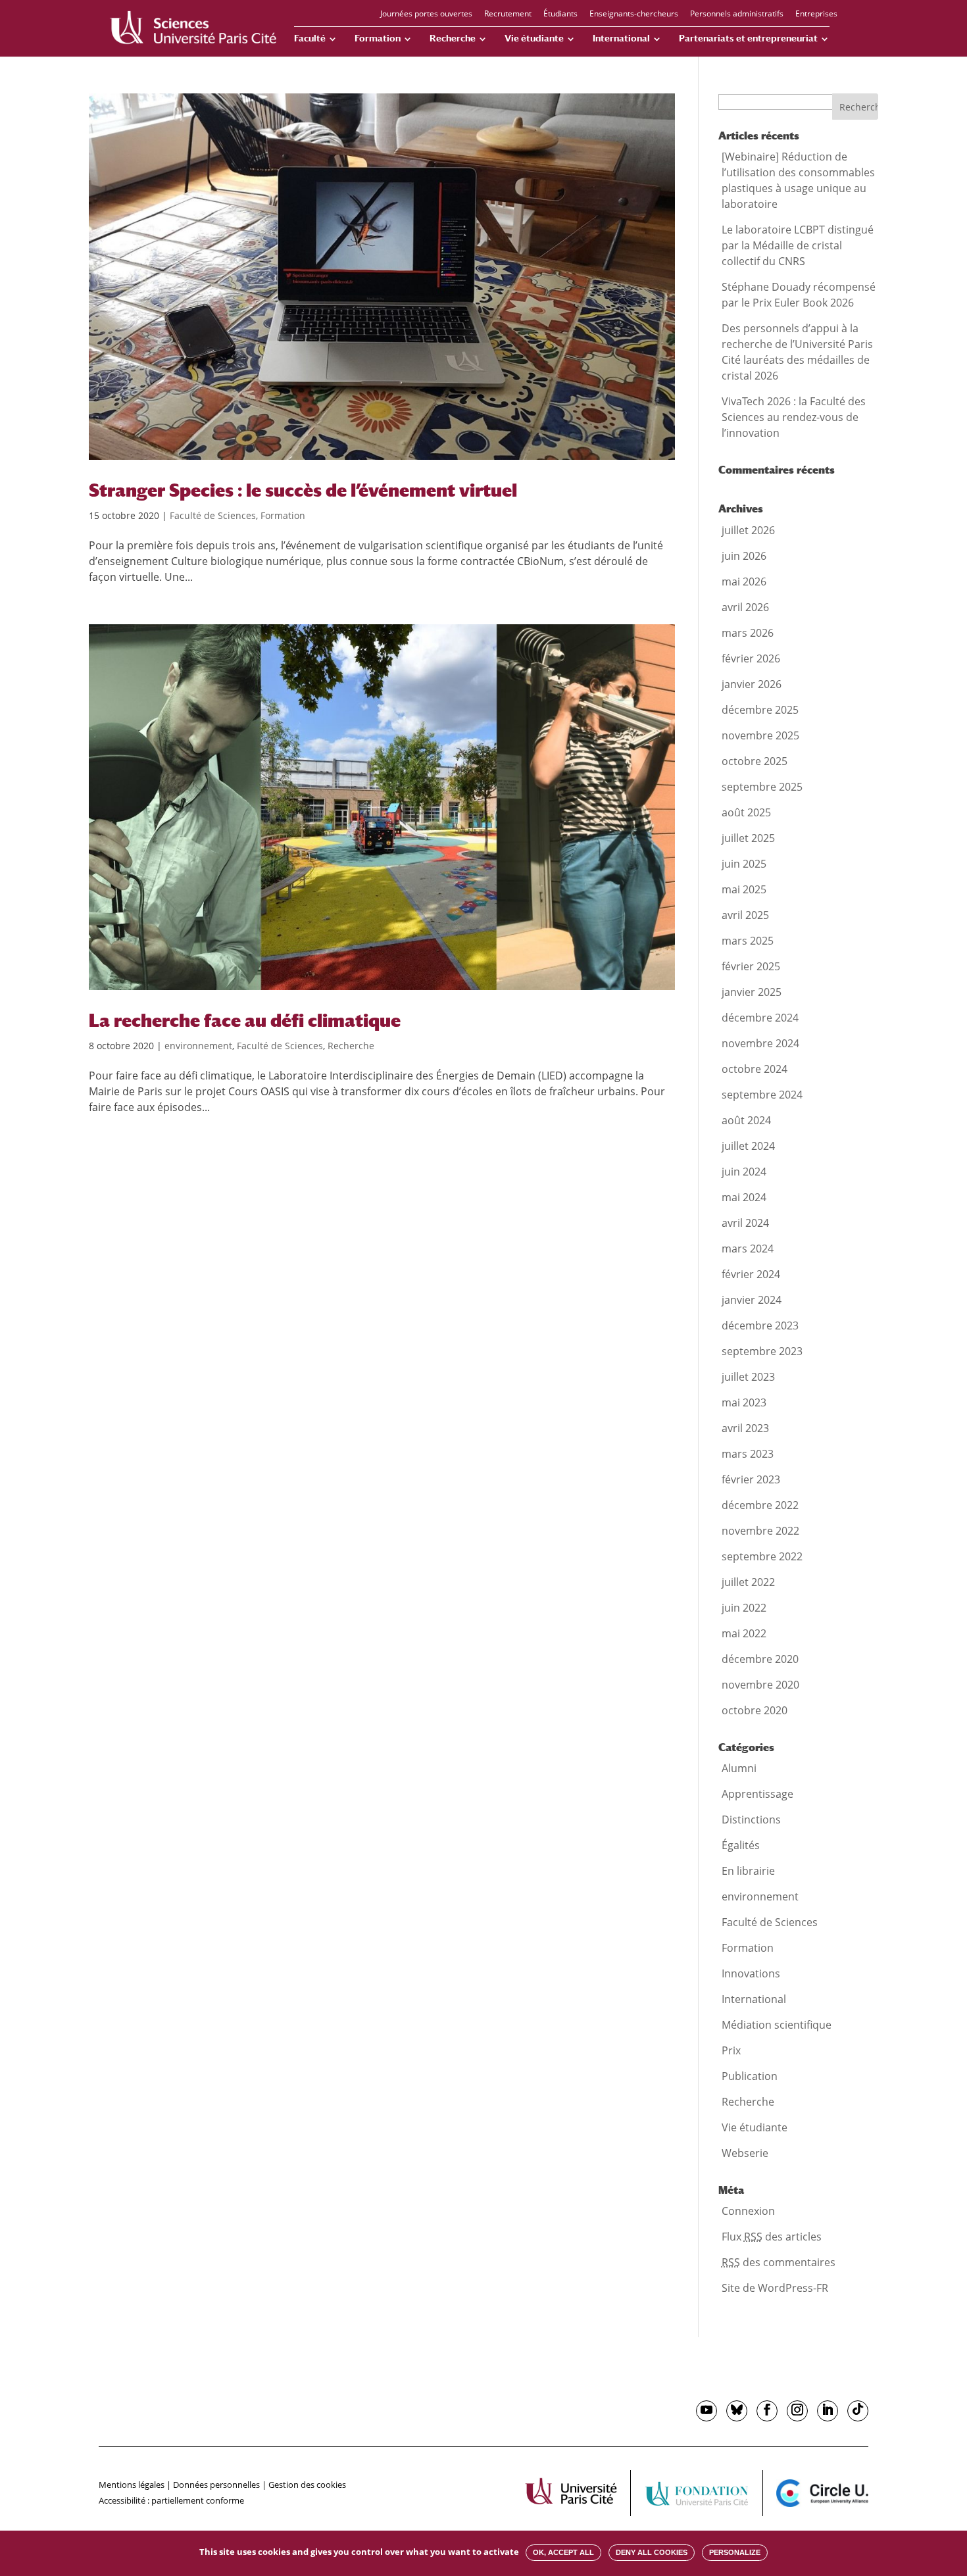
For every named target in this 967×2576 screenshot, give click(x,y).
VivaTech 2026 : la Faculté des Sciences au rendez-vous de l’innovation (794, 417)
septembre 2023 (762, 1351)
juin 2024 (744, 1172)
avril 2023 (745, 1428)
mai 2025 (744, 889)
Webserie (745, 2153)
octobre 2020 (755, 1710)
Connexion (748, 2211)
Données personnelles (216, 2485)
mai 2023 (744, 1402)
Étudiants (560, 14)
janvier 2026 (752, 684)
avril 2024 (745, 1223)
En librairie (748, 1871)
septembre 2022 (762, 1556)
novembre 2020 (760, 1685)
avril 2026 (745, 607)
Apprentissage (757, 1794)
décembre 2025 (760, 710)
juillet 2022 (748, 1582)
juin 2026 (744, 556)
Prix (731, 2050)
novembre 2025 (760, 735)
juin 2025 (744, 864)
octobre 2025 (755, 761)
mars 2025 (748, 941)
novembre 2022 (760, 1531)
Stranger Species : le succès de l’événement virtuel (303, 490)
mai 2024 (744, 1197)
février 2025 (751, 966)
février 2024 (751, 1274)
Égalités (741, 1845)
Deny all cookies (652, 2552)
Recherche (453, 38)
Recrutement (508, 14)
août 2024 (746, 1120)
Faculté (310, 38)
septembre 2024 (762, 1095)
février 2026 (751, 658)
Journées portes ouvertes (426, 14)
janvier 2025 (752, 992)
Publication (750, 2076)
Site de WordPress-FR (775, 2288)
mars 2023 (748, 1454)
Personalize (735, 2552)
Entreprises (816, 14)
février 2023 (751, 1479)
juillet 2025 (748, 838)
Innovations (751, 1973)
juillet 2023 (748, 1377)
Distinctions (751, 1820)
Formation (378, 38)
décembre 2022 (760, 1505)
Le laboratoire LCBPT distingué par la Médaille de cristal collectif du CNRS (798, 245)
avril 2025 (745, 915)
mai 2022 (744, 1633)
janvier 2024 (752, 1300)
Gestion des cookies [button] (307, 2485)
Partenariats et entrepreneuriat (748, 38)
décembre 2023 (760, 1325)
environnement (198, 1046)
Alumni (739, 1768)
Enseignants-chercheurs (634, 14)
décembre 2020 (760, 1659)
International (621, 38)
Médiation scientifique (777, 2025)
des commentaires (779, 2262)
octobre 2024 (755, 1069)
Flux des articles (772, 2237)
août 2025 (746, 812)
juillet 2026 (748, 530)
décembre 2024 (760, 1018)
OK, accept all (563, 2552)
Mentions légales (132, 2485)
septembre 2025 (762, 787)
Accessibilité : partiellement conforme (171, 2500)
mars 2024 (748, 1249)
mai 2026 (744, 582)
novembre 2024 (760, 1043)
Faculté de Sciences (213, 515)
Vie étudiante (534, 38)
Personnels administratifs (737, 14)
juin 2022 (744, 1608)
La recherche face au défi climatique (245, 1020)
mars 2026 (748, 633)
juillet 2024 (748, 1146)
